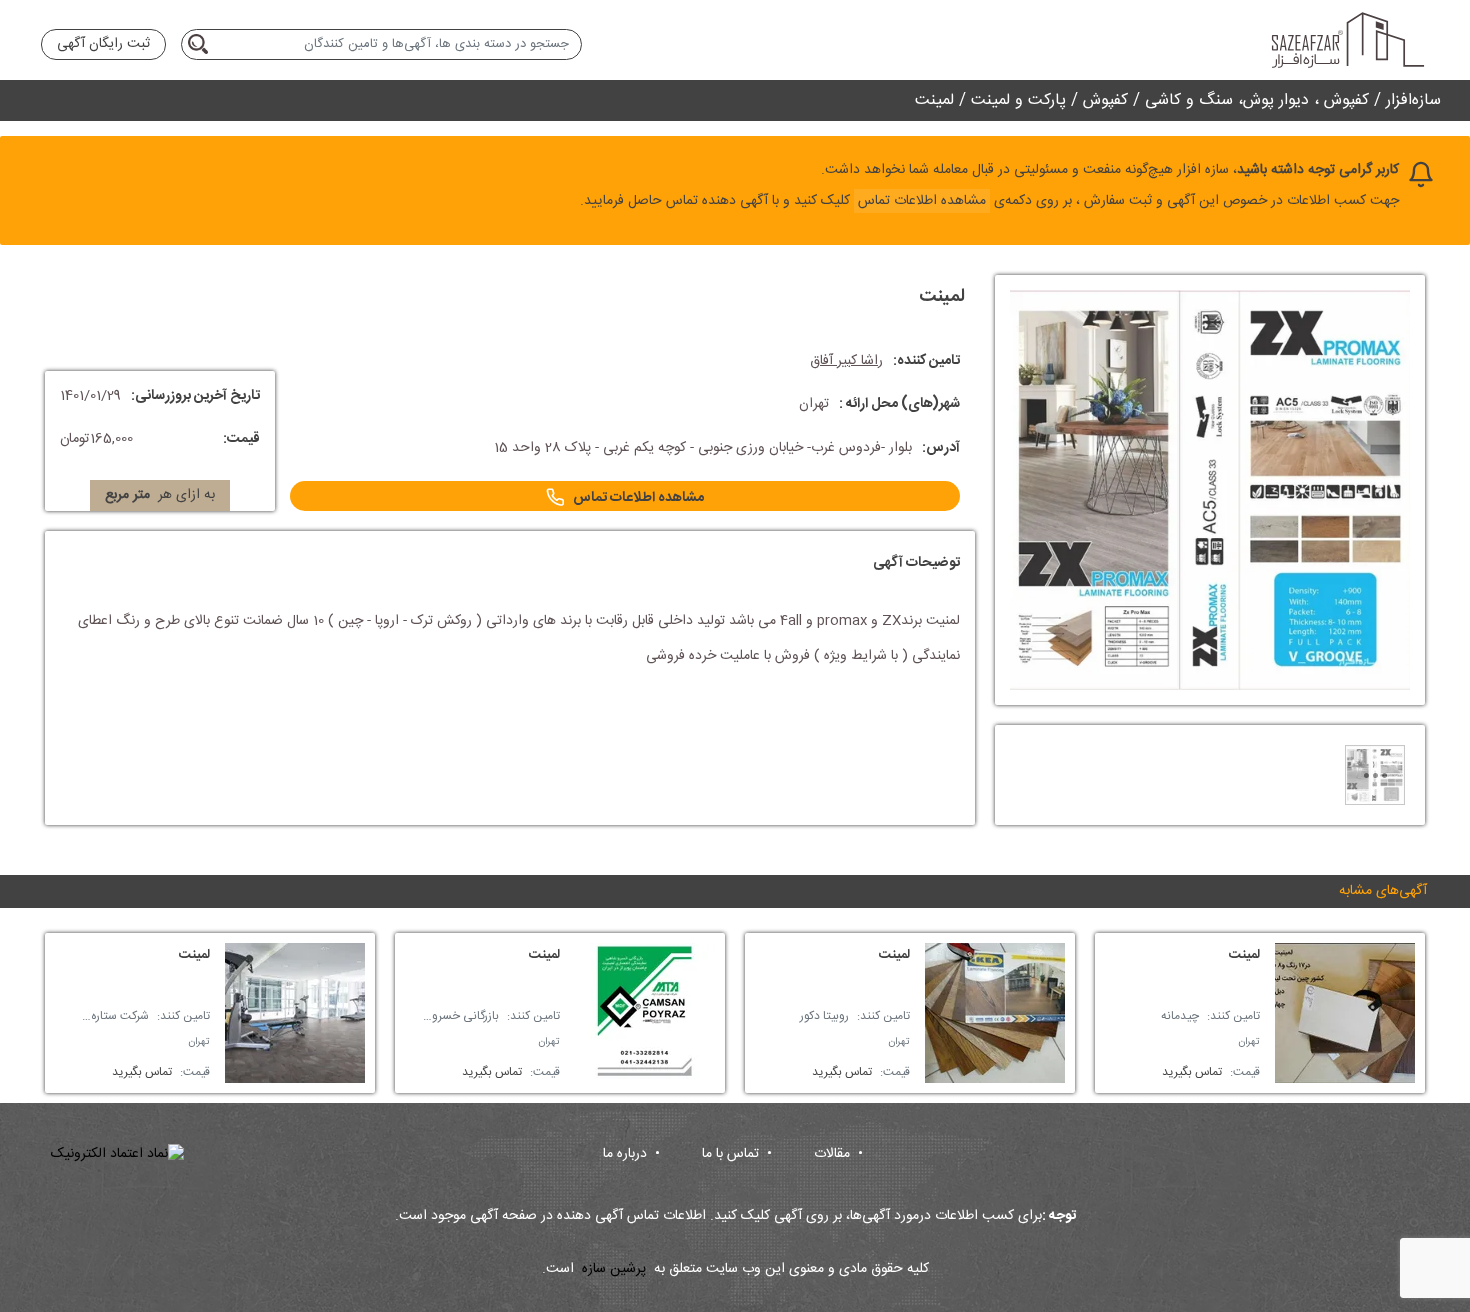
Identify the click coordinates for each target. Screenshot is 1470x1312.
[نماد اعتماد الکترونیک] (117, 1154)
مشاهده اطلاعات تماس (638, 498)
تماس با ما (737, 1154)
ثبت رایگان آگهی (103, 44)
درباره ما (631, 1154)
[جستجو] (201, 44)
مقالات (838, 1154)
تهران (1249, 1042)
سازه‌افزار (1413, 100)
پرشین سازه (614, 1269)
